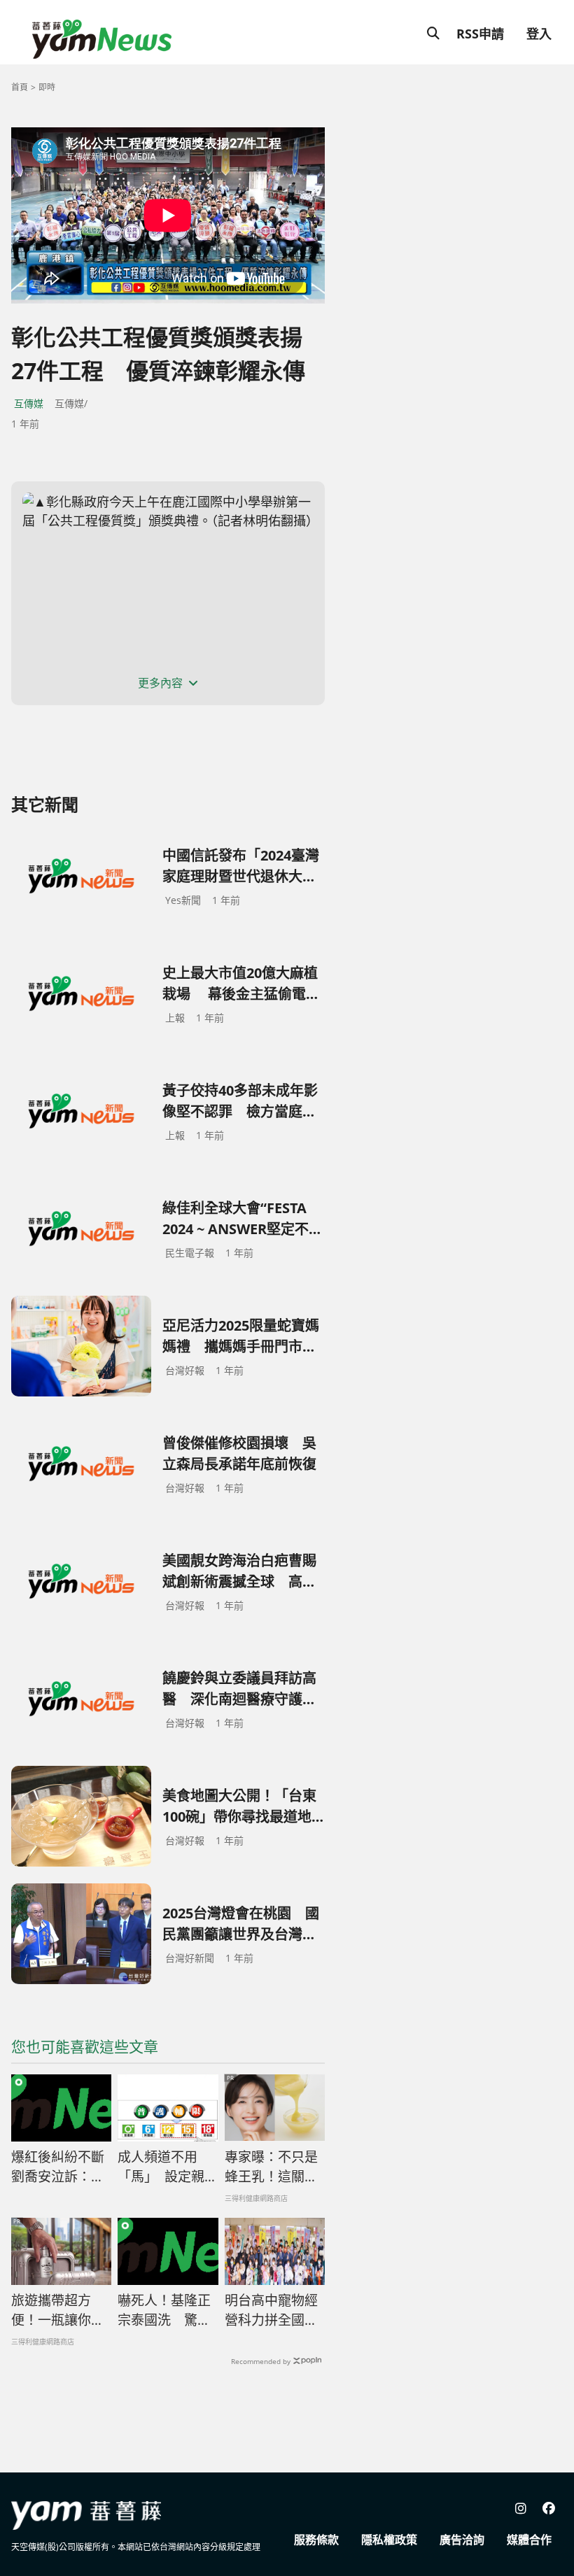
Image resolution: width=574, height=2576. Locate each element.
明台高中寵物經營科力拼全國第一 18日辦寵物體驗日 (272, 2311)
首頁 (20, 87)
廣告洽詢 (462, 2540)
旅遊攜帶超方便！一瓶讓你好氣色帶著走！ (58, 2311)
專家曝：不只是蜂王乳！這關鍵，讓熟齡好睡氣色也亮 (271, 2167)
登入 (539, 34)
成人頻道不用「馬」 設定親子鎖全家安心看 (168, 2167)
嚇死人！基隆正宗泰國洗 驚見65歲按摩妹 (164, 2311)
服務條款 (316, 2540)
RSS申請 (480, 34)
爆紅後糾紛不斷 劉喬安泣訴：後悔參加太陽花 (58, 2167)
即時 (47, 87)
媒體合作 (529, 2540)
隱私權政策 (389, 2540)
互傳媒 (29, 403)
